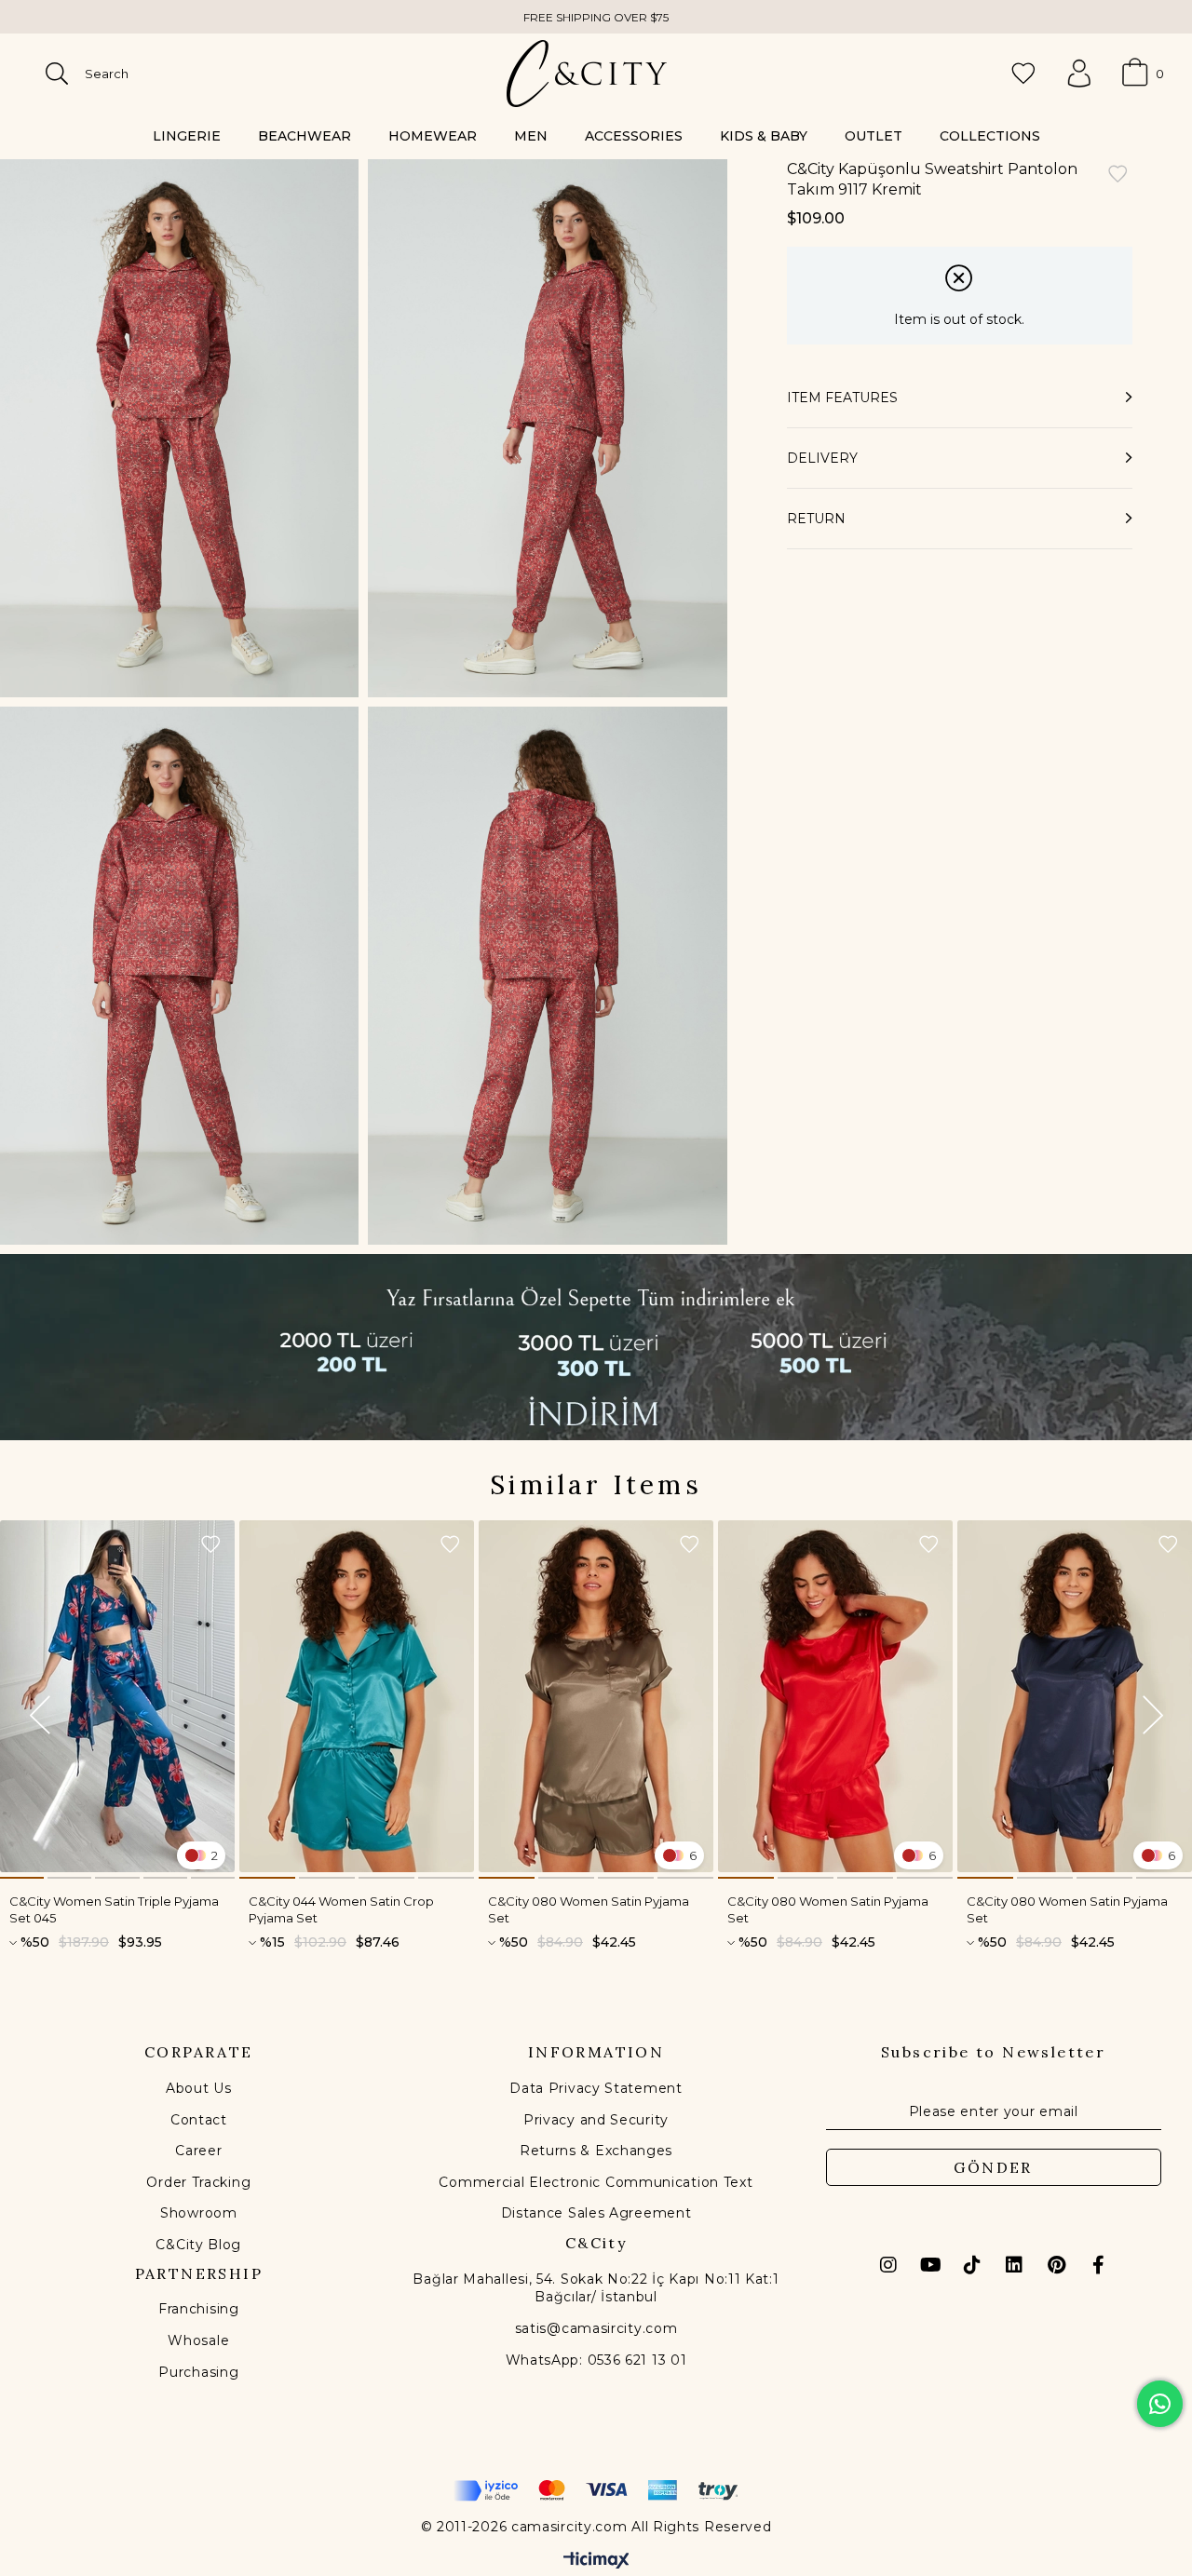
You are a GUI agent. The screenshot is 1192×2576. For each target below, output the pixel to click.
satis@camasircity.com (596, 2328)
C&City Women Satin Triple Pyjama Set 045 (114, 1909)
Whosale (198, 2340)
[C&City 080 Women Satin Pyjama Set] (596, 1696)
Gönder (993, 2167)
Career (198, 2151)
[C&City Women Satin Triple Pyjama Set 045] (117, 1696)
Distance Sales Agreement (596, 2213)
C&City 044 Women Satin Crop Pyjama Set (341, 1909)
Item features (842, 398)
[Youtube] (930, 2265)
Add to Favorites (210, 1544)
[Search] (57, 74)
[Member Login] (1079, 74)
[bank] (596, 2491)
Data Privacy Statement (596, 2088)
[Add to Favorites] (1117, 175)
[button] (22, 1878)
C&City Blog (198, 2245)
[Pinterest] (1056, 2265)
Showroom (199, 2213)
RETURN (816, 519)
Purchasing (198, 2372)
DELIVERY (822, 458)
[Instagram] (888, 2265)
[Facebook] (1098, 2265)
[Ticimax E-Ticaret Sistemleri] (596, 2562)
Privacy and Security (596, 2120)
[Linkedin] (1014, 2265)
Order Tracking (198, 2182)
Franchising (199, 2309)
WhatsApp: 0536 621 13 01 (596, 2360)
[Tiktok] (972, 2265)
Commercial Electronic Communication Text (596, 2182)
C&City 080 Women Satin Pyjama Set (589, 1909)
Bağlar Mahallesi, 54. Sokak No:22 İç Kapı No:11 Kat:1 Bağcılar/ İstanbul (596, 2288)
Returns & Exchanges (596, 2151)
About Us (199, 2088)
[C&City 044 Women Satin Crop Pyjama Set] (357, 1696)
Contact (199, 2120)
